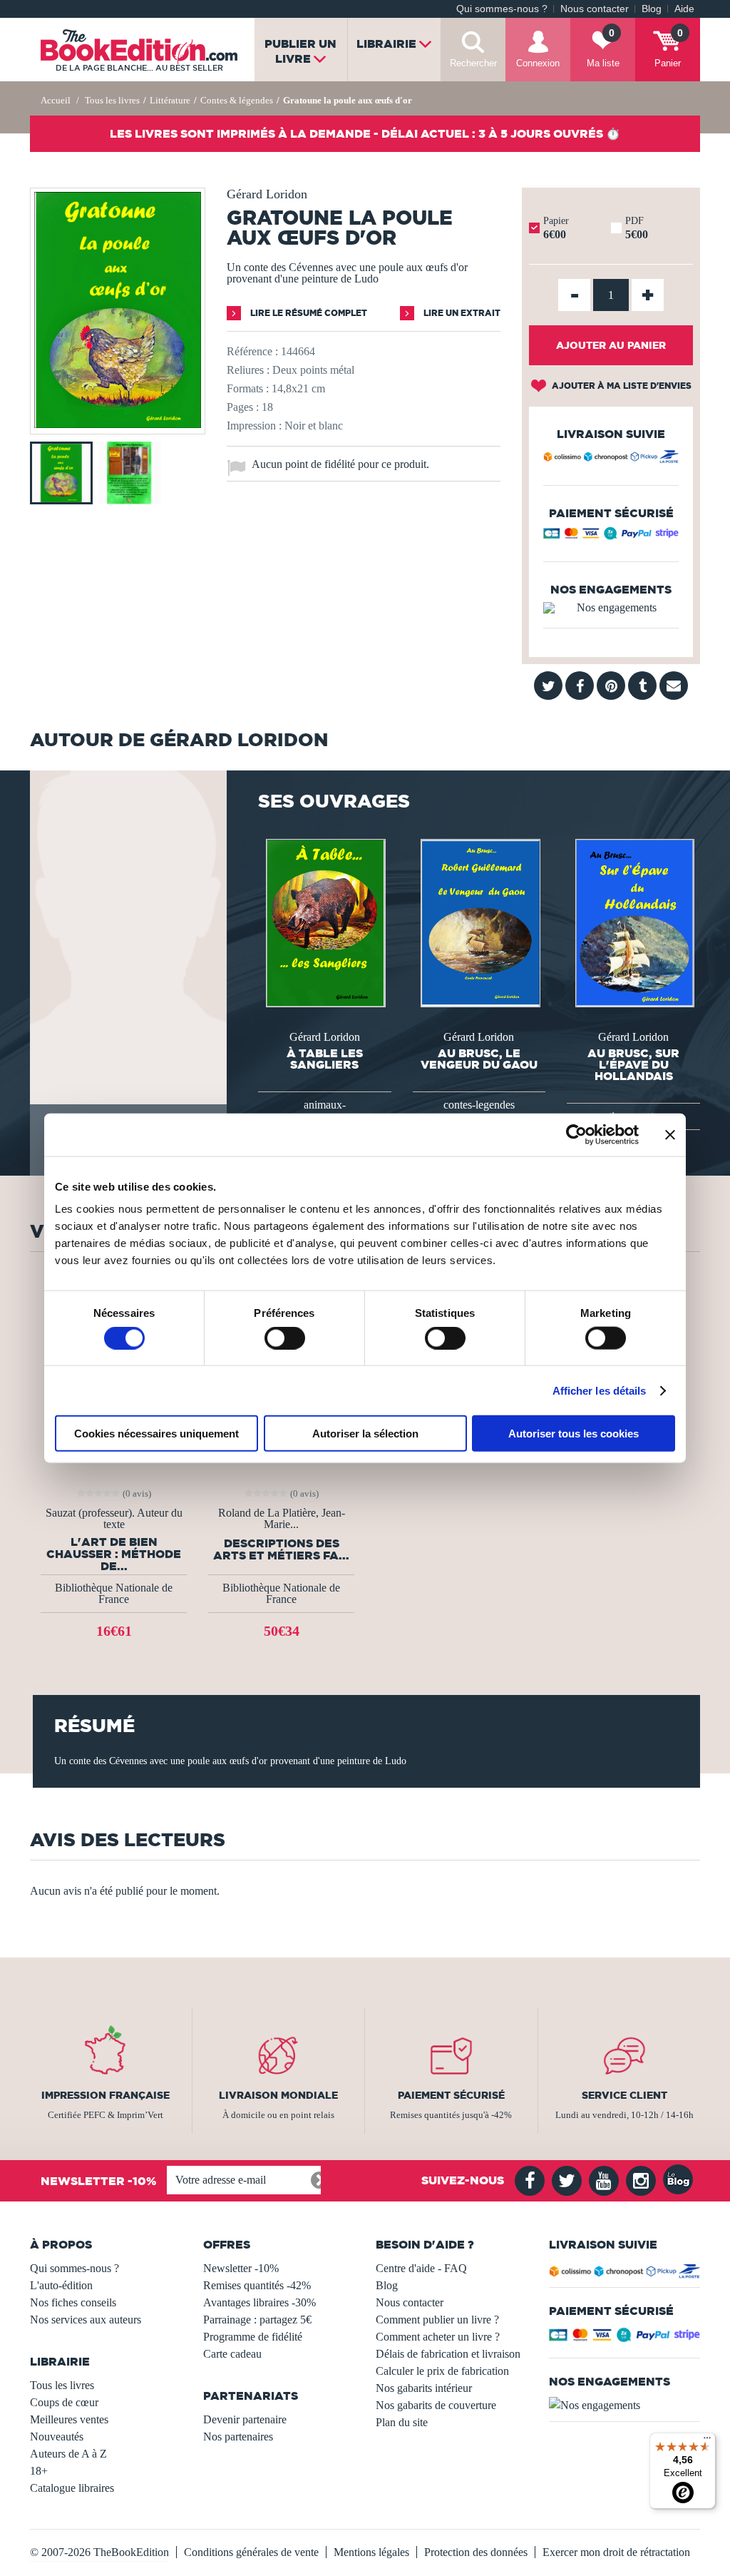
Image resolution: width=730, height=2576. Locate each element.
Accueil (56, 100)
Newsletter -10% (241, 2268)
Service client (624, 2095)
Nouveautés (57, 2437)
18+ (39, 2471)
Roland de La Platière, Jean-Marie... (282, 1519)
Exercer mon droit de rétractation (616, 2552)
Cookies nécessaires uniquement (156, 1434)
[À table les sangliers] (324, 922)
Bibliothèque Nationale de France (114, 1593)
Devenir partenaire (245, 2419)
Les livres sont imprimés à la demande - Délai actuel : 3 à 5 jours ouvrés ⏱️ (365, 133)
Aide (684, 9)
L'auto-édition (61, 2285)
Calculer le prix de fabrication (442, 2371)
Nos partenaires (238, 2437)
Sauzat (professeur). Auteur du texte (114, 1519)
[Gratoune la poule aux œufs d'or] (118, 424)
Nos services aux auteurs (86, 2320)
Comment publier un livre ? (437, 2320)
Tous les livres (62, 2385)
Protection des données (476, 2552)
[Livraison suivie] (611, 459)
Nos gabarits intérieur (424, 2388)
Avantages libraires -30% (259, 2302)
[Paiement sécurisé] (611, 536)
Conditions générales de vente (251, 2552)
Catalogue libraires (72, 2488)
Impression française (106, 2095)
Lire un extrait (461, 313)
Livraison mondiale (278, 2095)
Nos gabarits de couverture (436, 2405)
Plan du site (402, 2422)
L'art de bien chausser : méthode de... (114, 1554)
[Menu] (707, 2441)
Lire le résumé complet (308, 313)
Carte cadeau (232, 2354)
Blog (652, 9)
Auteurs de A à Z (68, 2454)
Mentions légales (371, 2552)
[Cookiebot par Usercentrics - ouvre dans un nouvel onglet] (576, 1134)
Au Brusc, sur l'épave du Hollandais (633, 1064)
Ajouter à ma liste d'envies (621, 386)
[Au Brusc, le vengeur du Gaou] (479, 922)
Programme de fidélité (253, 2337)
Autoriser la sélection (365, 1434)
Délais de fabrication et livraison (448, 2354)
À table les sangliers (325, 1059)
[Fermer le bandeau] (670, 1134)
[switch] (285, 1338)
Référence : (252, 351)
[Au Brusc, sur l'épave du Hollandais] (634, 922)
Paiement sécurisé (451, 2095)
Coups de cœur (64, 2402)
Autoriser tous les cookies (574, 1434)
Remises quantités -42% (257, 2285)
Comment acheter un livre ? (438, 2337)
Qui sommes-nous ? (502, 9)
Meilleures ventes (69, 2419)
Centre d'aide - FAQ (421, 2268)
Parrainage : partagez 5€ (257, 2320)
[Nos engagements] (611, 608)
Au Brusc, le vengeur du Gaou (479, 1059)
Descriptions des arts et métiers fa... (281, 1549)
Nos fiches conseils (73, 2302)
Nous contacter (595, 9)
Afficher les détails (600, 1390)
